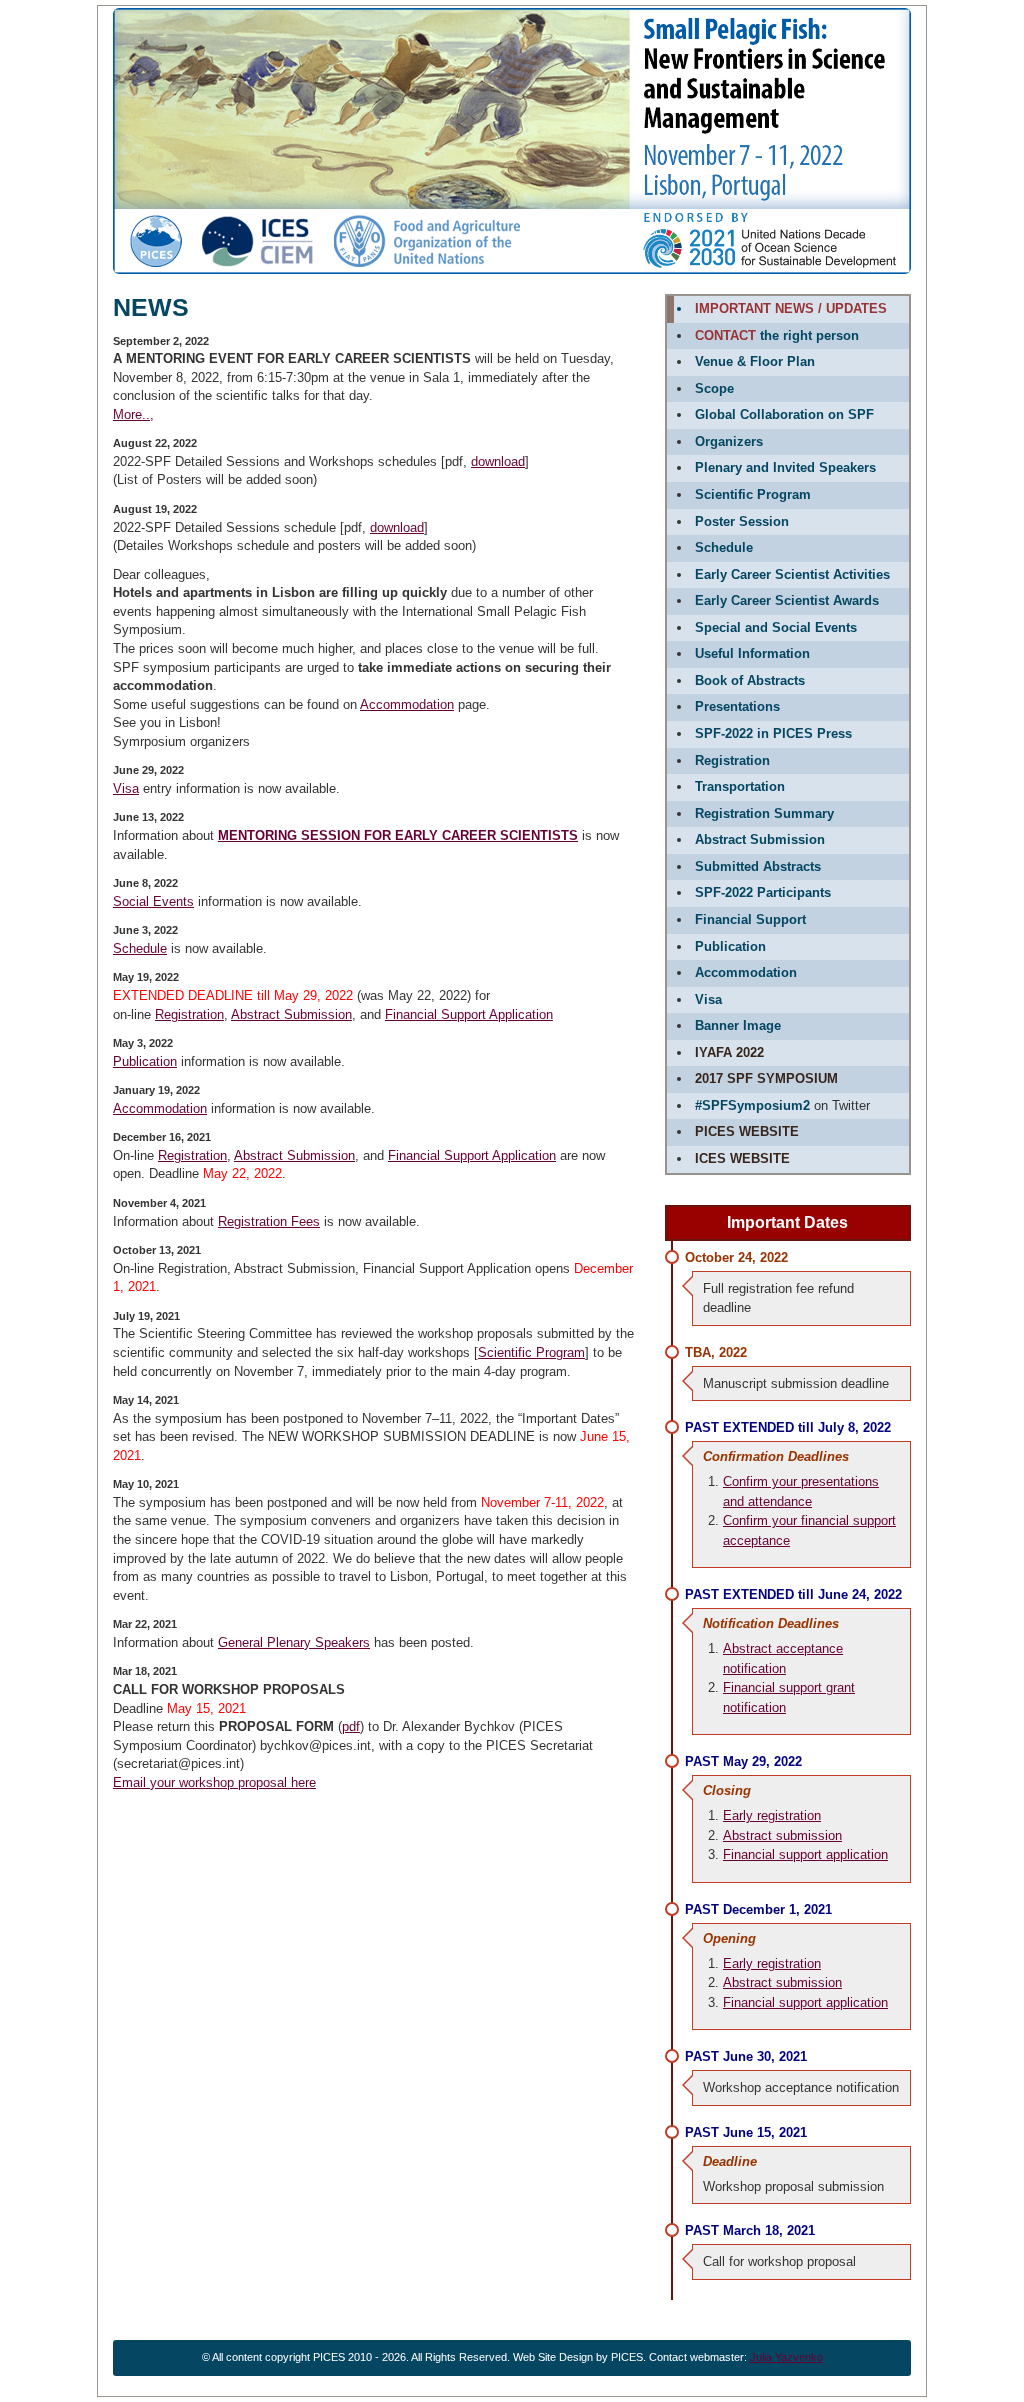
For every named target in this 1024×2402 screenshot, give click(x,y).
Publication (145, 1061)
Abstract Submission (291, 1014)
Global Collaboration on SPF (784, 414)
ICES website (742, 1158)
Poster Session (742, 521)
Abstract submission (782, 1835)
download (498, 461)
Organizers (729, 441)
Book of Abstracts (750, 680)
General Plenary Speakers (294, 1642)
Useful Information (752, 653)
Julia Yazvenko (786, 2357)
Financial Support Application (469, 1014)
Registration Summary (764, 813)
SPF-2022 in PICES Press (773, 733)
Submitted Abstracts (758, 866)
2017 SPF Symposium (766, 1078)
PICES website (747, 1131)
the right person (777, 335)
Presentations (737, 706)
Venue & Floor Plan (755, 361)
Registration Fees (269, 1221)
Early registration (772, 1815)
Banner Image (738, 1025)
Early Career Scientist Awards (787, 600)
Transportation (740, 786)
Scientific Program (531, 1352)
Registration (189, 1014)
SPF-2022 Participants (763, 892)
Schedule (140, 948)
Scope (714, 388)
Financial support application (805, 1854)
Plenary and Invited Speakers (785, 467)
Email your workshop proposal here (214, 1782)
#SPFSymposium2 (752, 1105)
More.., (133, 414)
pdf (351, 1726)
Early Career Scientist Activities (792, 574)
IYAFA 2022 (729, 1052)
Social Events (153, 901)
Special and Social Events (776, 627)
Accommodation (407, 704)
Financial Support (750, 919)
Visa (126, 788)
